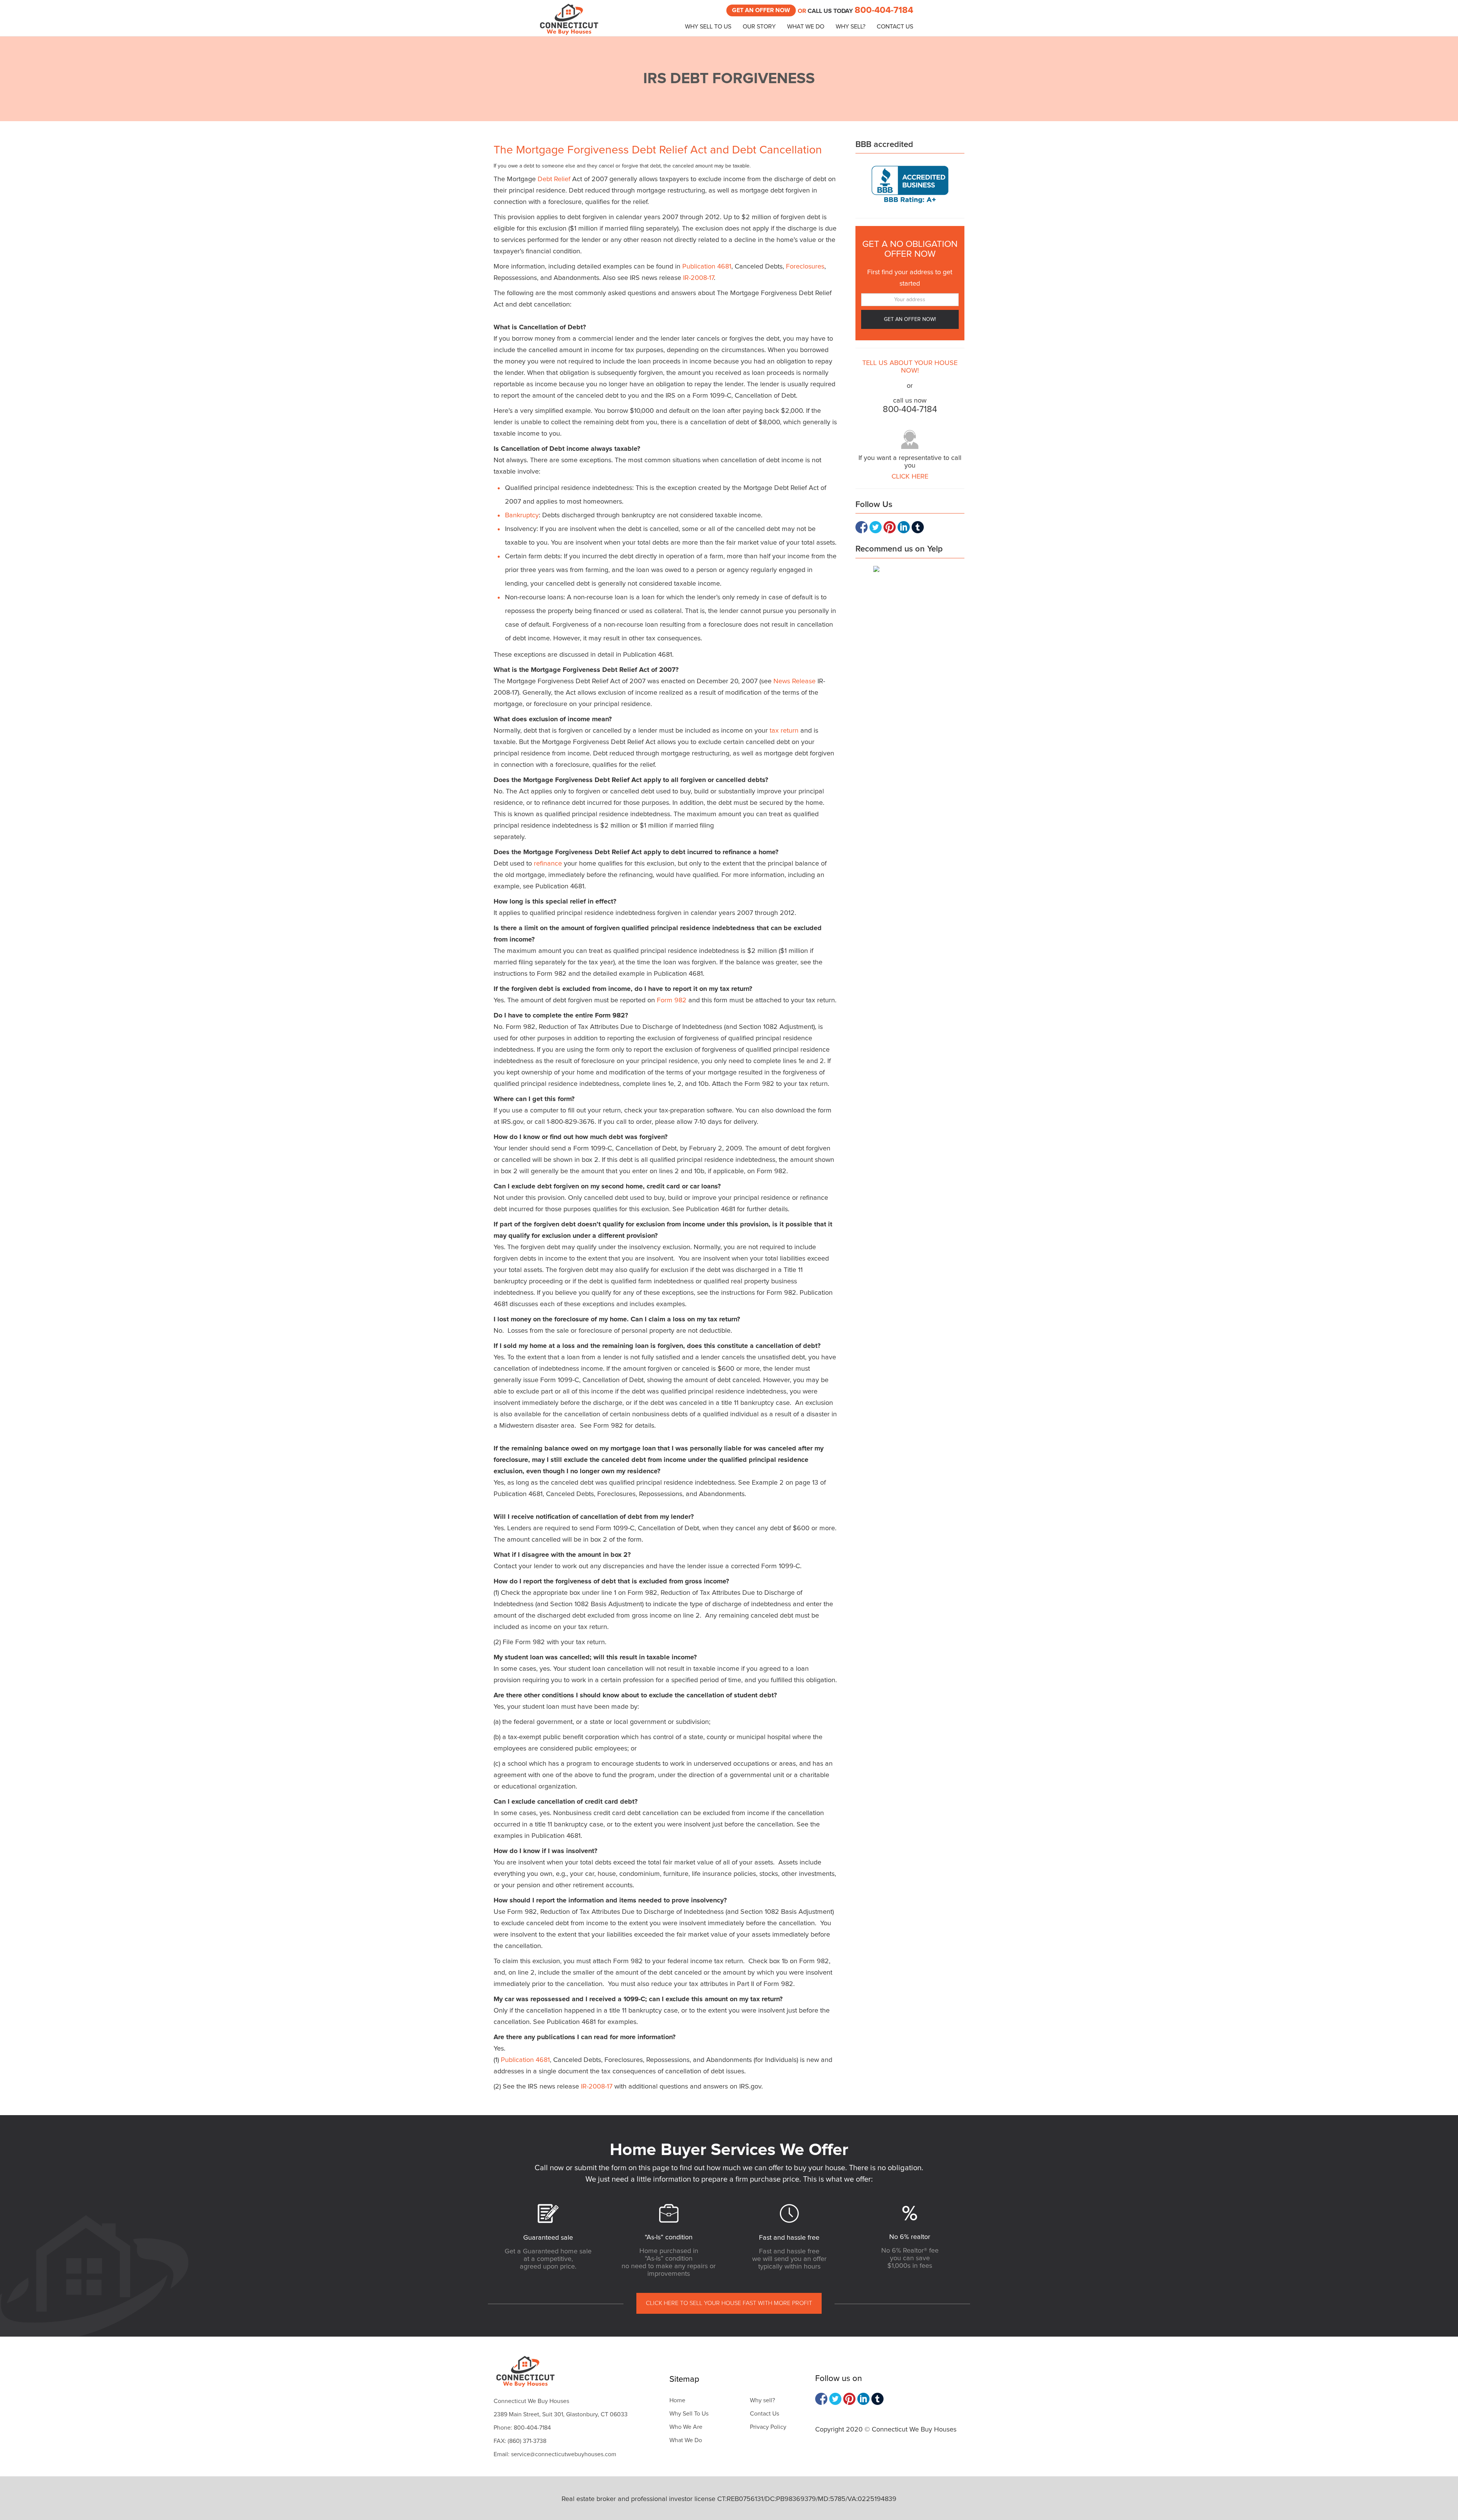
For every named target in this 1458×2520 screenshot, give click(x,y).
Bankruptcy (522, 515)
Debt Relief (554, 179)
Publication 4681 (707, 267)
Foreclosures (805, 267)
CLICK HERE (910, 477)
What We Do (806, 27)
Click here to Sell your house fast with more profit (729, 2303)
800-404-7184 (884, 10)
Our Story (759, 27)
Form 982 (672, 1000)
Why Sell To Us (708, 27)
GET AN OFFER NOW (761, 10)
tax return (784, 731)
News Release (794, 681)
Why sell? (762, 2400)
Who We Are (686, 2427)
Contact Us (895, 27)
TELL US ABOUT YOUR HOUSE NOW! (910, 367)
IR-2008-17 (698, 278)
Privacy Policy (768, 2427)
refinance (548, 864)
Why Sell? (850, 27)
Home (677, 2400)
